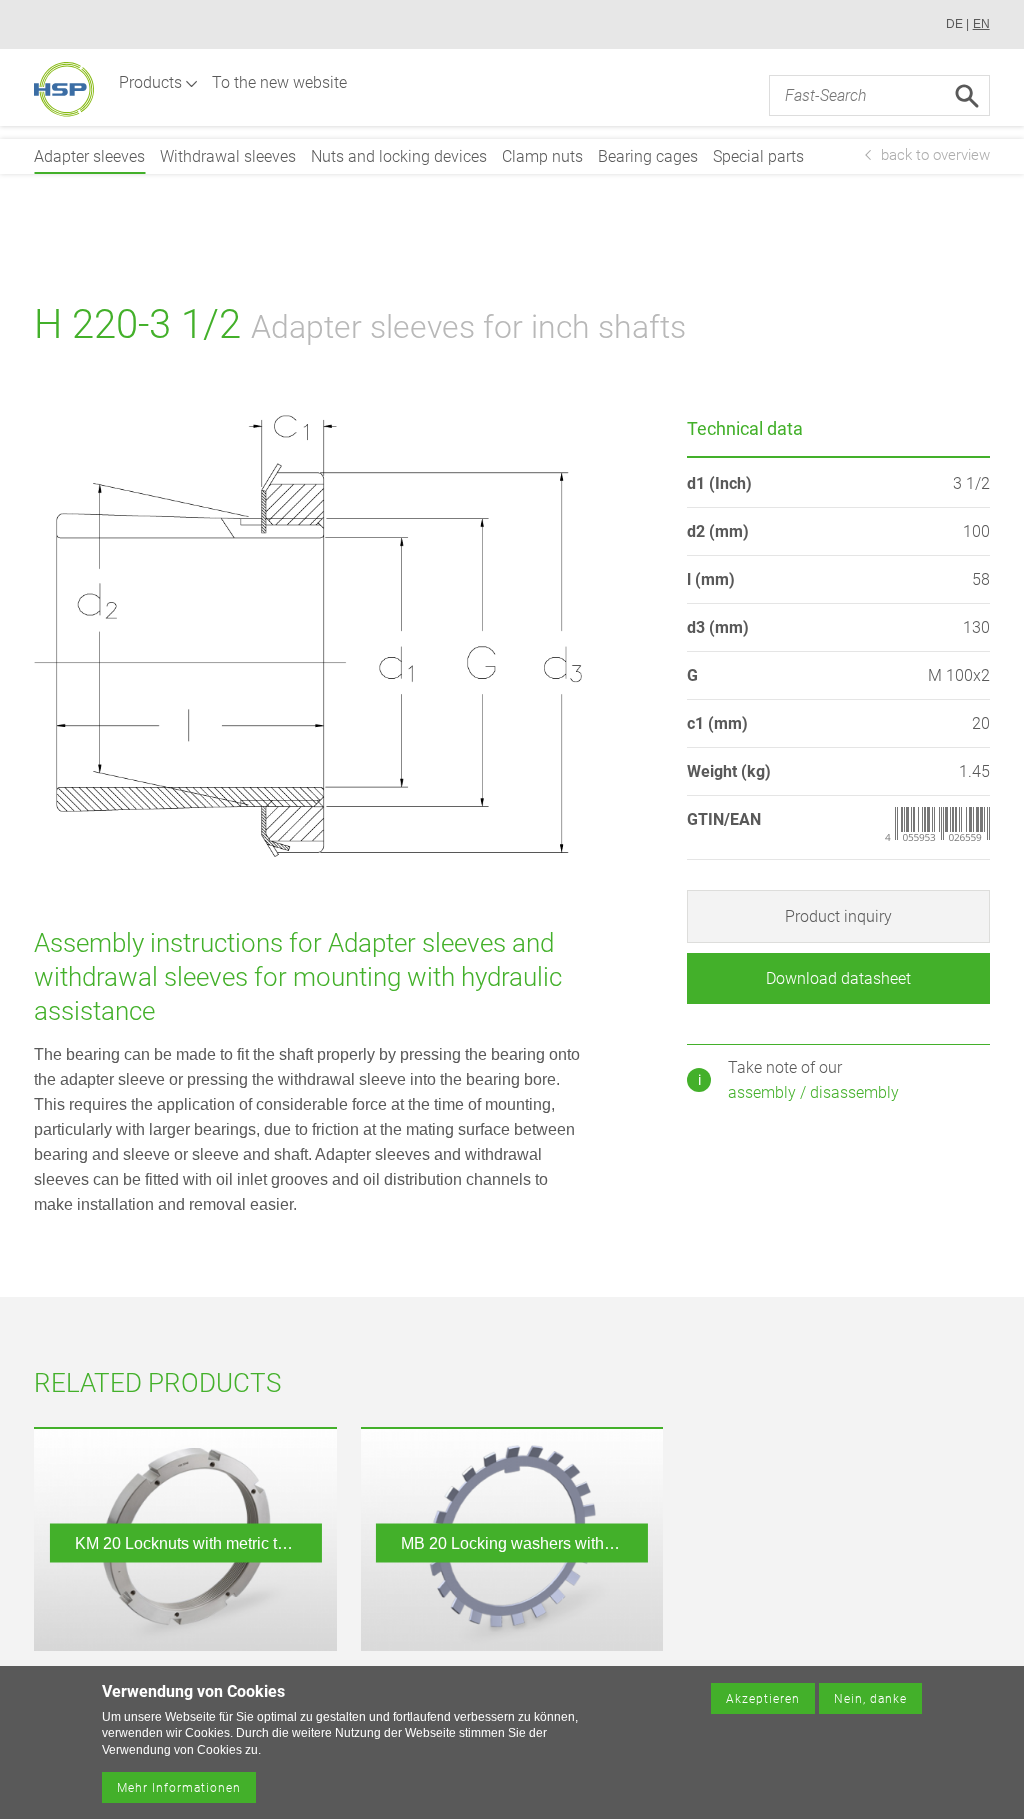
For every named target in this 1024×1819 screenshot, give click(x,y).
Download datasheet (838, 978)
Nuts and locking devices (399, 156)
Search (967, 96)
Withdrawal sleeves (228, 156)
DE (954, 24)
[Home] (64, 89)
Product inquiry (838, 916)
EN (981, 24)
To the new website (279, 82)
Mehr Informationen (179, 1788)
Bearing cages (648, 156)
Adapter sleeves (89, 156)
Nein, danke (870, 1699)
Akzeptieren (763, 1699)
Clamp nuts (542, 156)
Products (150, 82)
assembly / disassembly (813, 1092)
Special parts (758, 156)
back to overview (935, 155)
